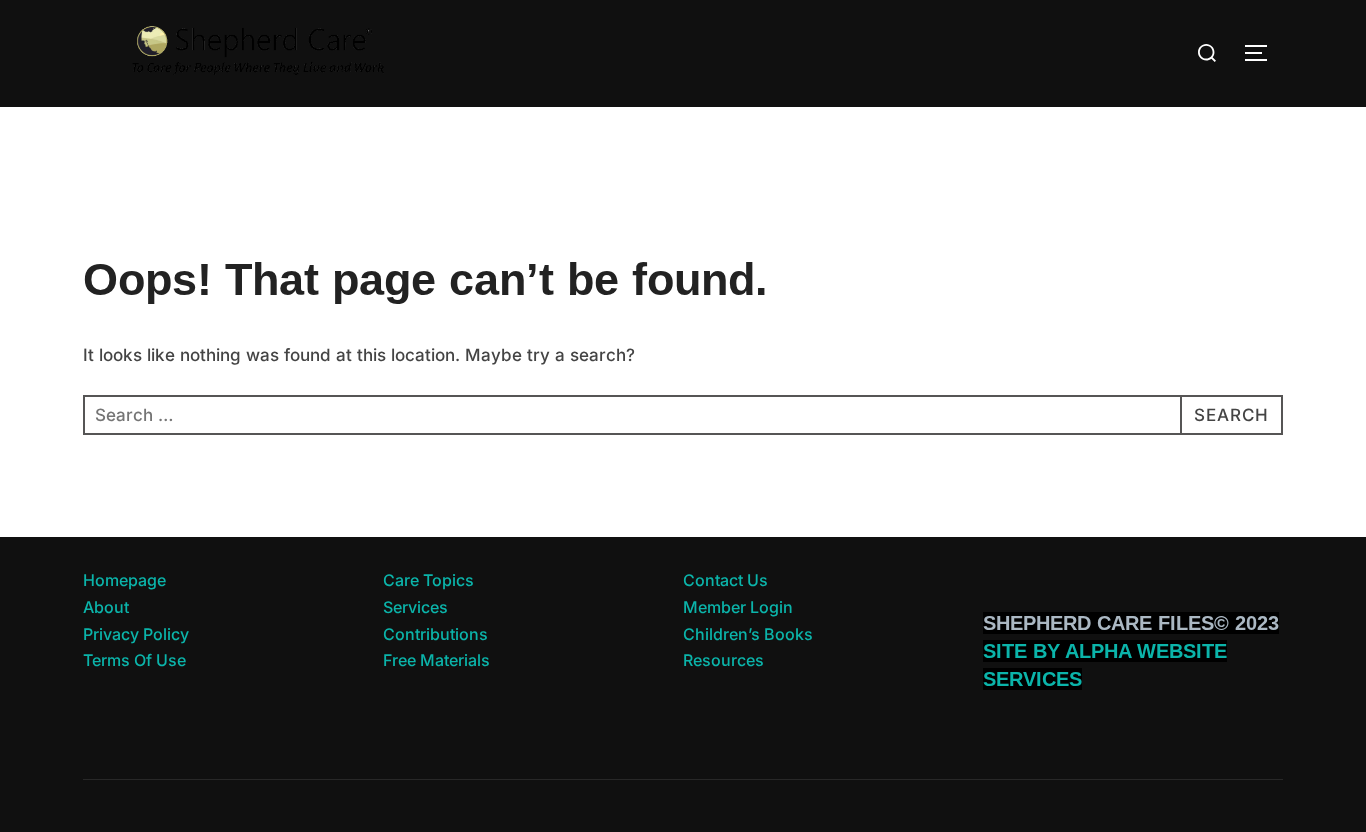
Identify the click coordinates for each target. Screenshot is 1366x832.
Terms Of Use (134, 660)
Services (415, 607)
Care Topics (428, 580)
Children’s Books (748, 634)
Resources (723, 660)
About (106, 607)
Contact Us (725, 580)
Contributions (435, 634)
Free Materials (436, 660)
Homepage (124, 580)
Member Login (738, 607)
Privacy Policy (136, 634)
